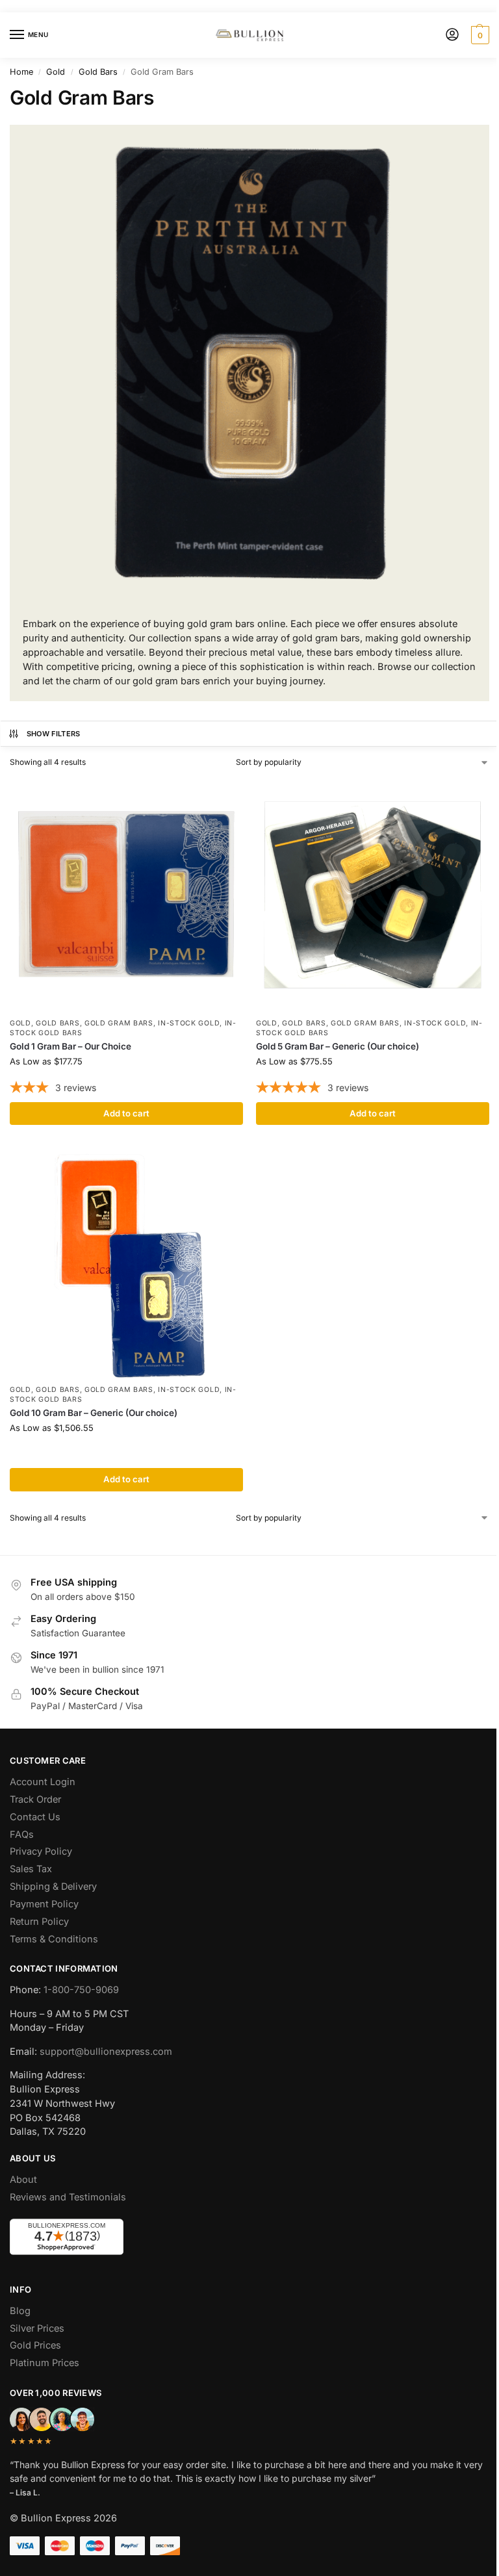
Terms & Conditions (54, 1939)
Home (21, 72)
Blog (20, 2311)
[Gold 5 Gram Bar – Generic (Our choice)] (373, 895)
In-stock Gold (189, 1023)
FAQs (22, 1835)
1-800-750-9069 (81, 1990)
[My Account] (452, 35)
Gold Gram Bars (119, 1023)
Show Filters (54, 734)
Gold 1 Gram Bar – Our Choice (70, 1046)
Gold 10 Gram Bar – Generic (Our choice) (94, 1413)
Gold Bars (98, 72)
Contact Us (35, 1817)
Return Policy (39, 1922)
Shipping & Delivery (53, 1887)
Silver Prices (37, 2328)
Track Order (35, 1799)
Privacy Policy (41, 1851)
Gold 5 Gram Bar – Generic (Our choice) (338, 1046)
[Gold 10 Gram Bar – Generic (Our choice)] (126, 1261)
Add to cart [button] (126, 1113)
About (23, 2180)
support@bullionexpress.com (106, 2052)
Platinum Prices (45, 2363)
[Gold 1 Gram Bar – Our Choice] (126, 895)
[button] (479, 35)
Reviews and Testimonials (68, 2197)
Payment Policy (44, 1904)
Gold (56, 72)
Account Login (43, 1782)
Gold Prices (35, 2345)
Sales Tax (31, 1869)
